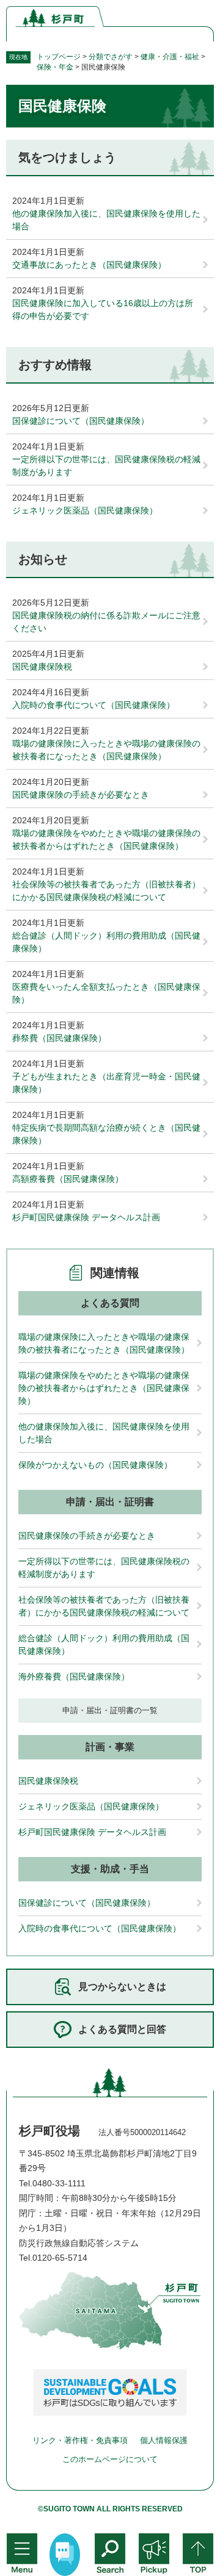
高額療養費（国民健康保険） (68, 1179)
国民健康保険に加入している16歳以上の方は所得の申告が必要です (103, 309)
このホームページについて (110, 2459)
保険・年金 (55, 67)
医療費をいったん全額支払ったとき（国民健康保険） (106, 993)
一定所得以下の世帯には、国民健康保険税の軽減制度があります (106, 466)
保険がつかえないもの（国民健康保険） (95, 1465)
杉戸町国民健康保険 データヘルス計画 (86, 1217)
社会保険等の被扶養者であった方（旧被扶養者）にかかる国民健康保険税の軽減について (106, 891)
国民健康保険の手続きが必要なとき (81, 795)
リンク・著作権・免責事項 (80, 2440)
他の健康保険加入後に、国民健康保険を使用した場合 (106, 220)
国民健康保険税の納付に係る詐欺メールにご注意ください (106, 622)
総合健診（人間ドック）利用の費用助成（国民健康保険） (106, 942)
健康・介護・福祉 (170, 57)
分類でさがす (111, 57)
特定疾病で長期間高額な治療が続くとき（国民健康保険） (106, 1134)
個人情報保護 (164, 2440)
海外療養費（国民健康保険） (74, 1676)
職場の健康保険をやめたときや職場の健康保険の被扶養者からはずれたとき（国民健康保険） (106, 839)
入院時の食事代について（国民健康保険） (94, 705)
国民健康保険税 (42, 667)
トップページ (59, 57)
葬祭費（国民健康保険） (59, 1038)
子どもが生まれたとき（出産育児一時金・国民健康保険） (106, 1083)
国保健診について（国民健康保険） (81, 421)
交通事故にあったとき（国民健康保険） (89, 265)
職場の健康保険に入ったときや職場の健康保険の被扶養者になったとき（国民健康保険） (106, 750)
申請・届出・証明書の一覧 (110, 1710)
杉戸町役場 (50, 2131)
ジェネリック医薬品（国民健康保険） (85, 510)
